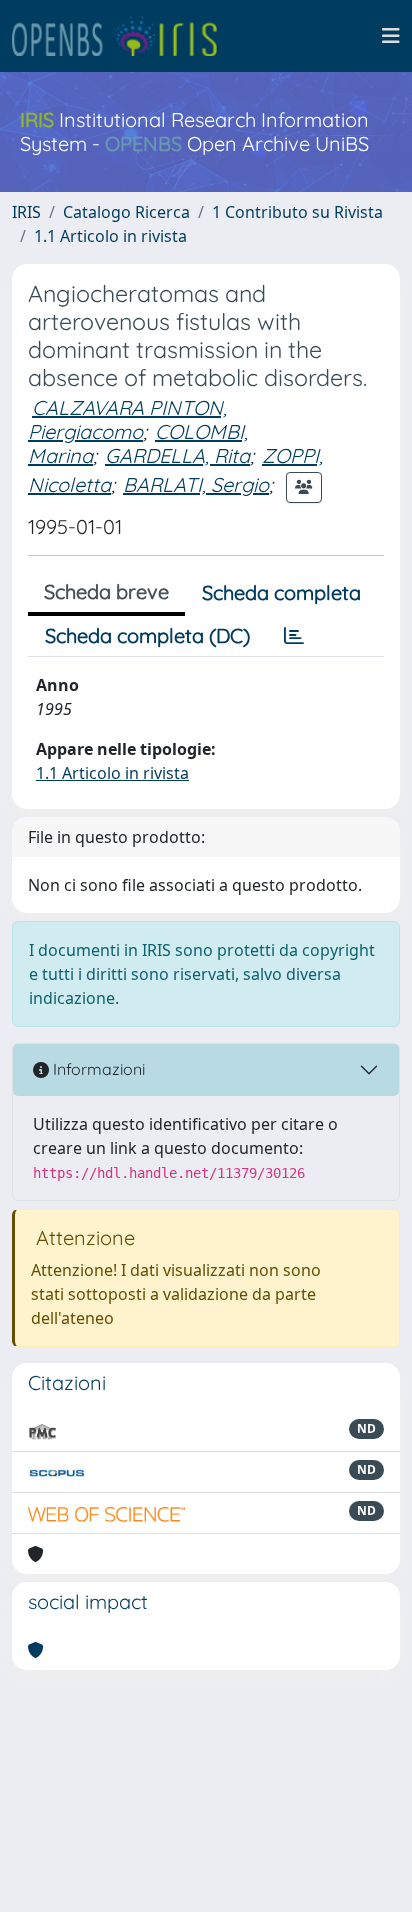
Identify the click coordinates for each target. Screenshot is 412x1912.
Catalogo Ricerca (126, 212)
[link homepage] (123, 36)
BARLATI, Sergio (196, 484)
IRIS (26, 212)
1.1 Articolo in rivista (110, 236)
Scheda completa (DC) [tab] (147, 635)
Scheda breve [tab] (106, 591)
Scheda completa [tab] (281, 592)
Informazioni (97, 1069)
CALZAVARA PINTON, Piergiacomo (127, 419)
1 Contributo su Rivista (297, 212)
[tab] (294, 636)
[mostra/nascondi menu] (391, 36)
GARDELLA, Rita (177, 455)
